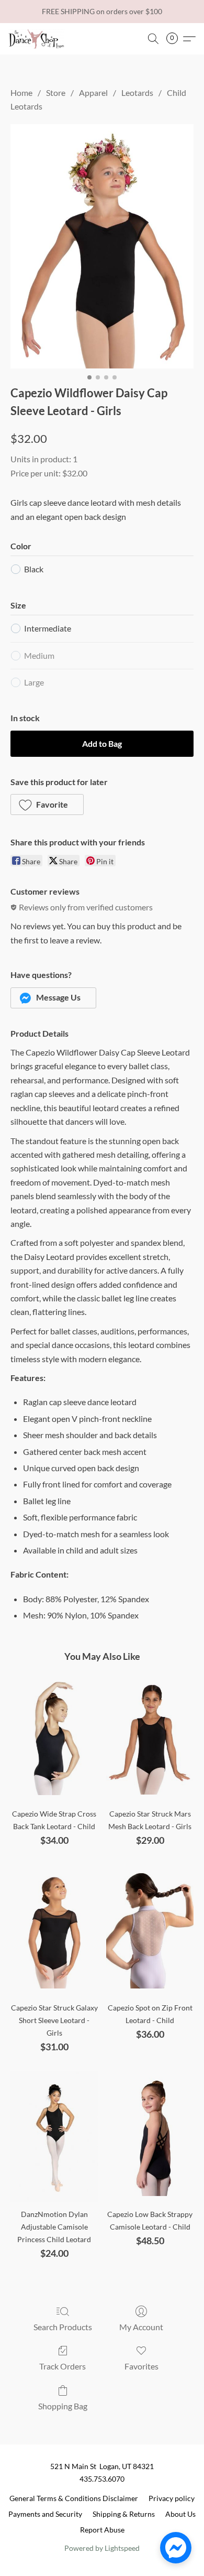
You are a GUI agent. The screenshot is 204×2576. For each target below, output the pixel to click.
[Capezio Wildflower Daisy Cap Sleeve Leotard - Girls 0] (102, 247)
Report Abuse (102, 2530)
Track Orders (63, 2366)
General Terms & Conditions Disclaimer (74, 2498)
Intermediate (48, 628)
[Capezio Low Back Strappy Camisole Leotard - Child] (150, 2137)
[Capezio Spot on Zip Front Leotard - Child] (150, 1930)
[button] (38, 39)
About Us (180, 2514)
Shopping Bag (63, 2406)
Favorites (141, 2366)
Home (21, 93)
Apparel (93, 93)
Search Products (63, 2327)
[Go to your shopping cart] (175, 39)
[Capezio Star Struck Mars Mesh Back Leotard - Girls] (150, 1736)
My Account (141, 2327)
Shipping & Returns (124, 2514)
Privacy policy (172, 2498)
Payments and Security (45, 2514)
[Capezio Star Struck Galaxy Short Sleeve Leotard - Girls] (54, 1930)
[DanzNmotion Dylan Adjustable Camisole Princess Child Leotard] (54, 2137)
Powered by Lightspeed (102, 2548)
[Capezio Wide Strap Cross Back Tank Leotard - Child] (54, 1736)
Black (34, 569)
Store (56, 93)
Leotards (137, 93)
